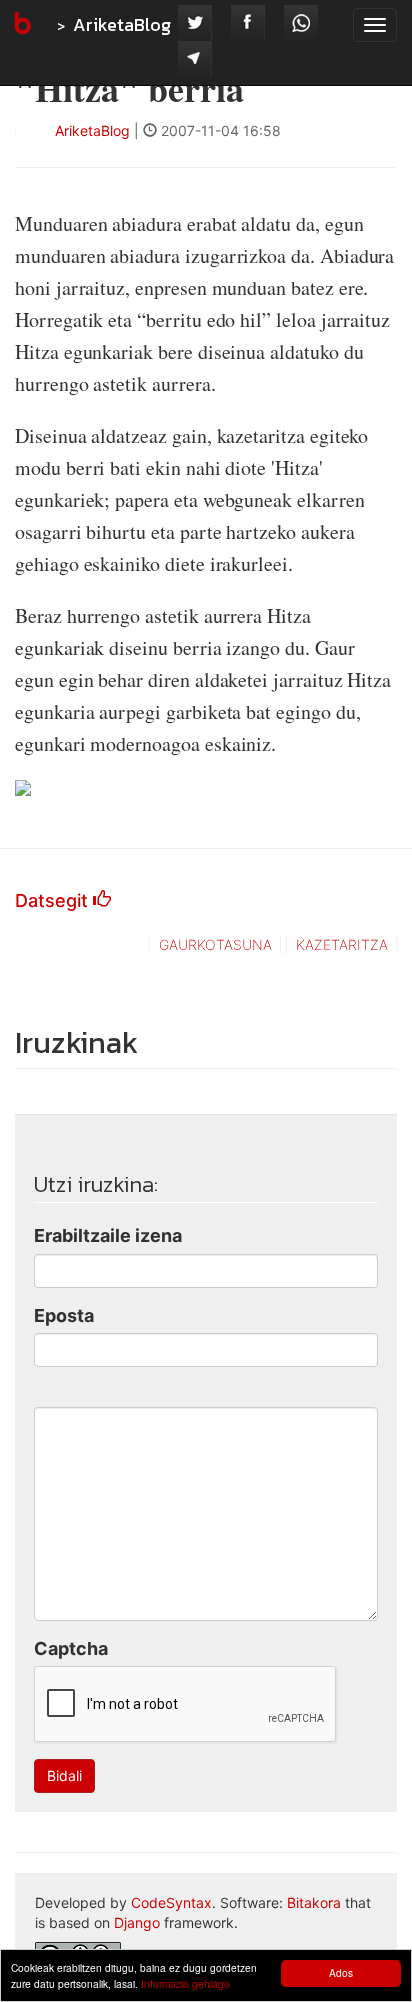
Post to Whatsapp (301, 23)
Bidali (64, 1775)
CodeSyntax (171, 1902)
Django (137, 1922)
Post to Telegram (195, 59)
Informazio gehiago (185, 1983)
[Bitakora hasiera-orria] (21, 25)
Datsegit (54, 900)
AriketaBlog (122, 24)
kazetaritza (342, 944)
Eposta (64, 1315)
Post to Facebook (248, 23)
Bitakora (314, 1902)
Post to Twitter (195, 23)
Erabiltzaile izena (108, 1235)
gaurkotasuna (215, 944)
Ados (341, 1972)
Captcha (71, 1648)
